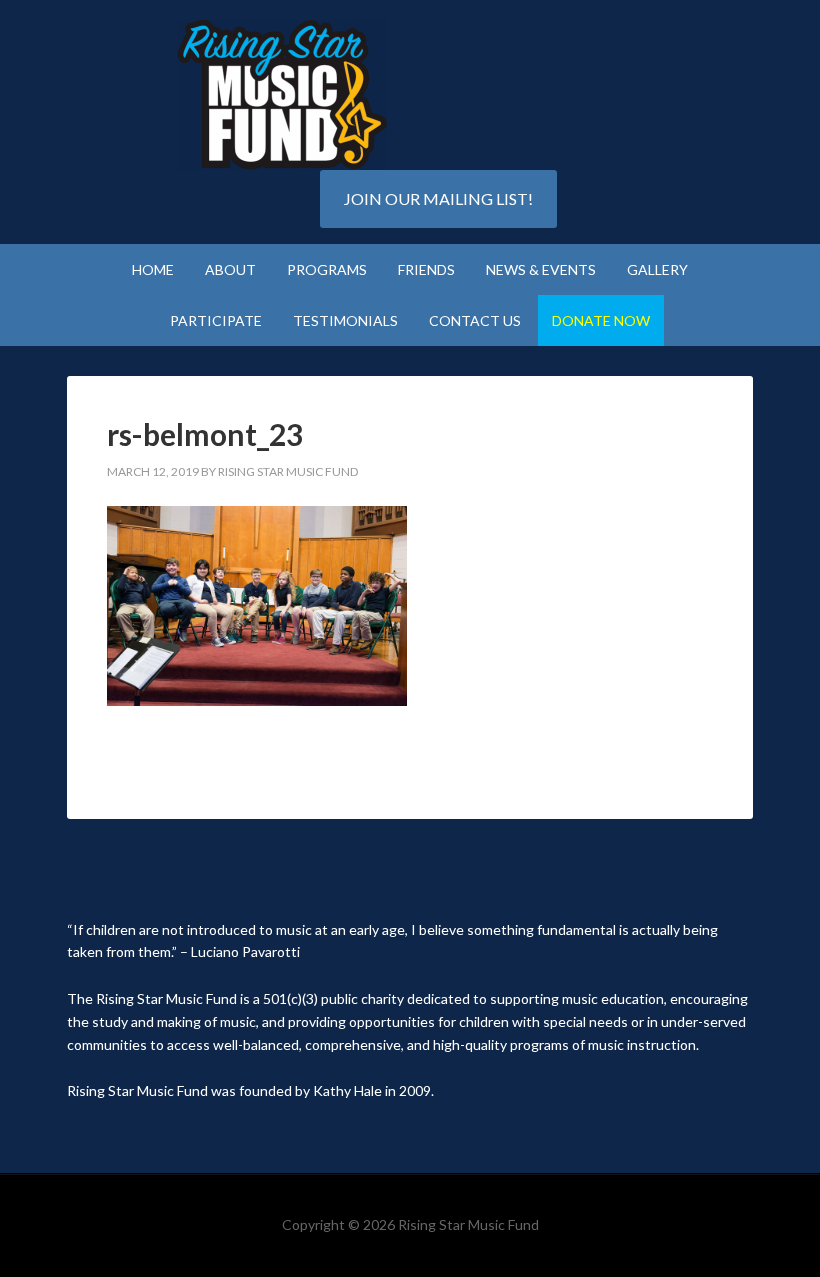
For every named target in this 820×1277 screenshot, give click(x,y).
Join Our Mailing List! (438, 198)
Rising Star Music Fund (282, 95)
